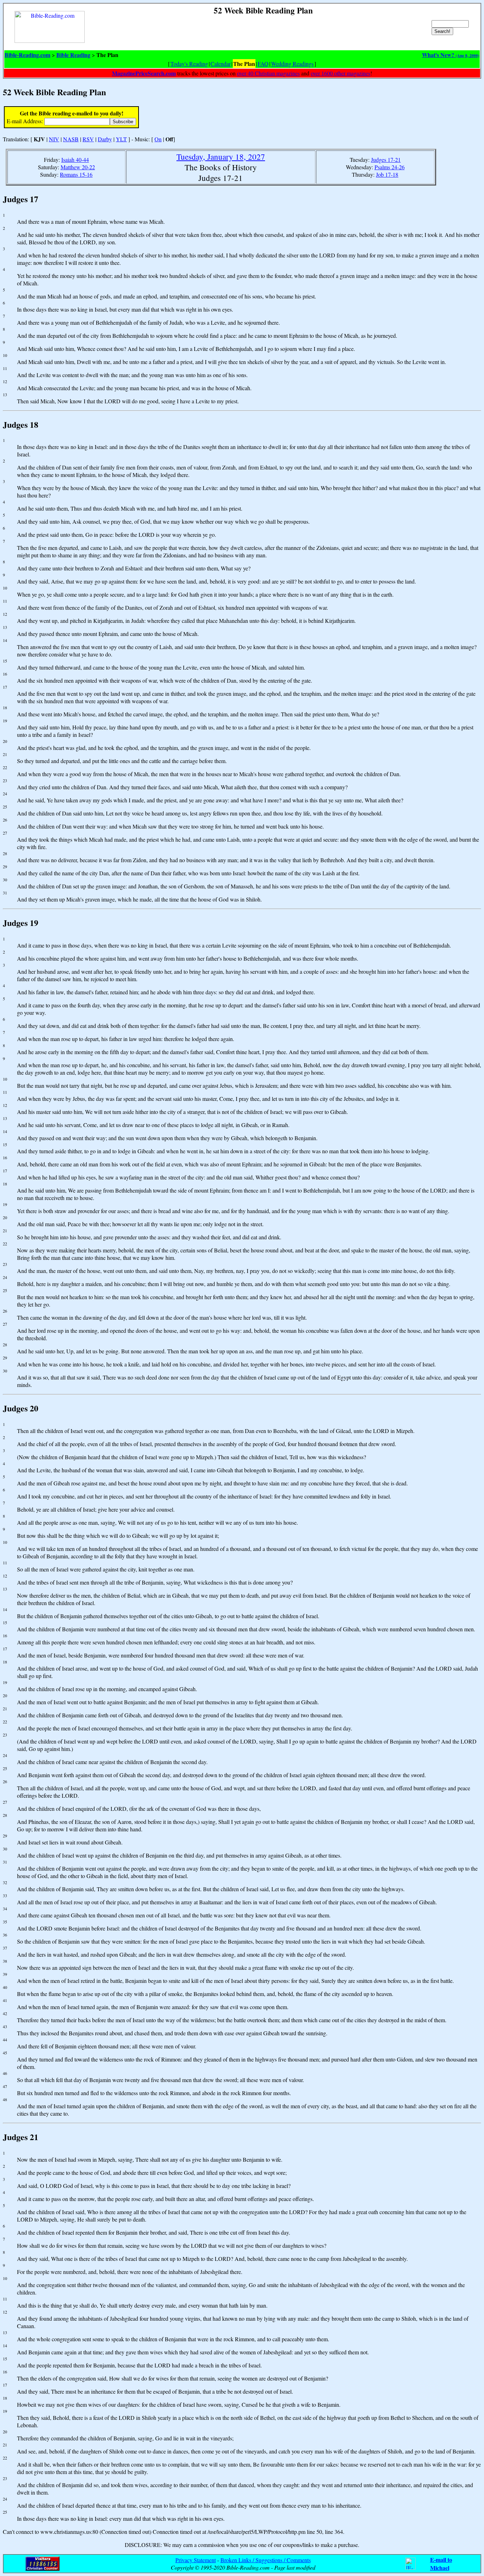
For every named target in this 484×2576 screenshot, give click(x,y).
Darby (105, 139)
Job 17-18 (387, 174)
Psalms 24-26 (390, 167)
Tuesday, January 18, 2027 (221, 157)
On (158, 139)
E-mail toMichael (441, 2564)
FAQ (263, 64)
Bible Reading (73, 55)
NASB (71, 139)
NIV (54, 139)
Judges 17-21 (386, 160)
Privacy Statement (196, 2560)
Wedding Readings (292, 64)
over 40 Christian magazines (268, 73)
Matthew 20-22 (78, 167)
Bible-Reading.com (27, 55)
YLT (121, 139)
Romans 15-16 (76, 174)
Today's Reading (189, 64)
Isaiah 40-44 (75, 160)
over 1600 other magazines (341, 73)
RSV (88, 139)
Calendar (221, 64)
